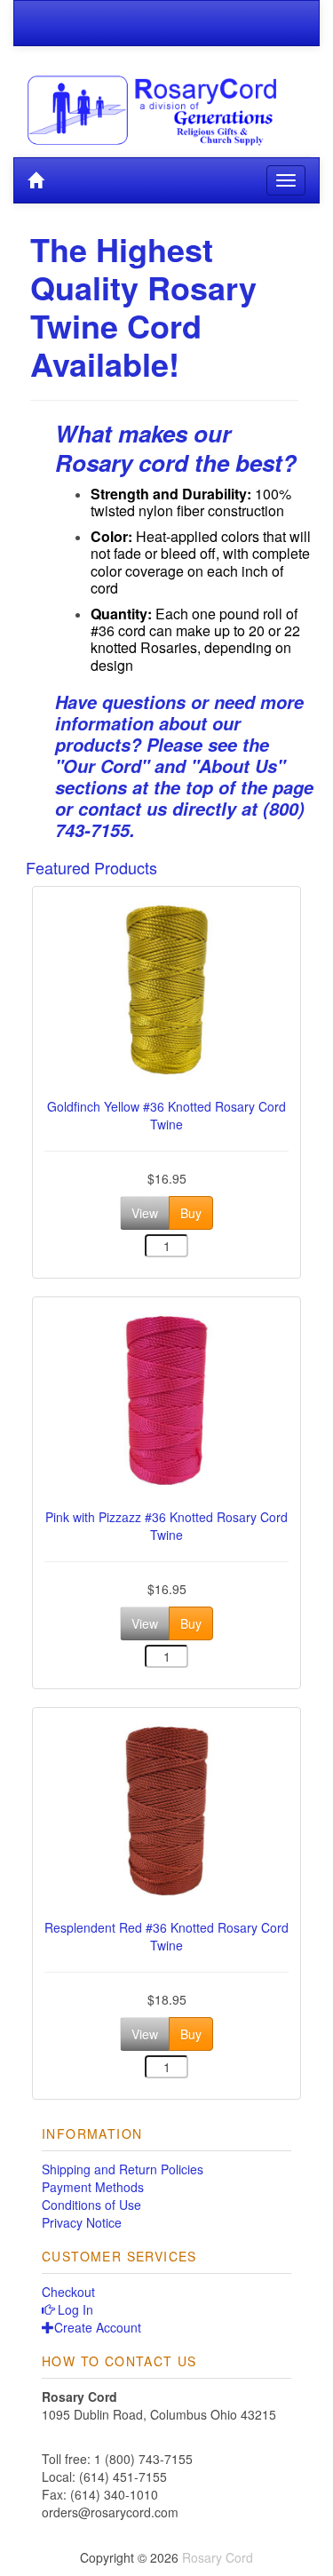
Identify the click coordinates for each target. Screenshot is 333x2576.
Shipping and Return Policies (123, 2169)
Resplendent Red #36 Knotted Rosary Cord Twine (166, 1936)
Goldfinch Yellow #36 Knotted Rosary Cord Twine (166, 1115)
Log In (74, 2309)
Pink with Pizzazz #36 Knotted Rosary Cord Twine (166, 1526)
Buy (191, 1213)
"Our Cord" (102, 766)
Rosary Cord (218, 2557)
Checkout (68, 2292)
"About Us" (238, 766)
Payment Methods (93, 2187)
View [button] (145, 1213)
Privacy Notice (82, 2222)
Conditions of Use (91, 2205)
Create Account (98, 2327)
